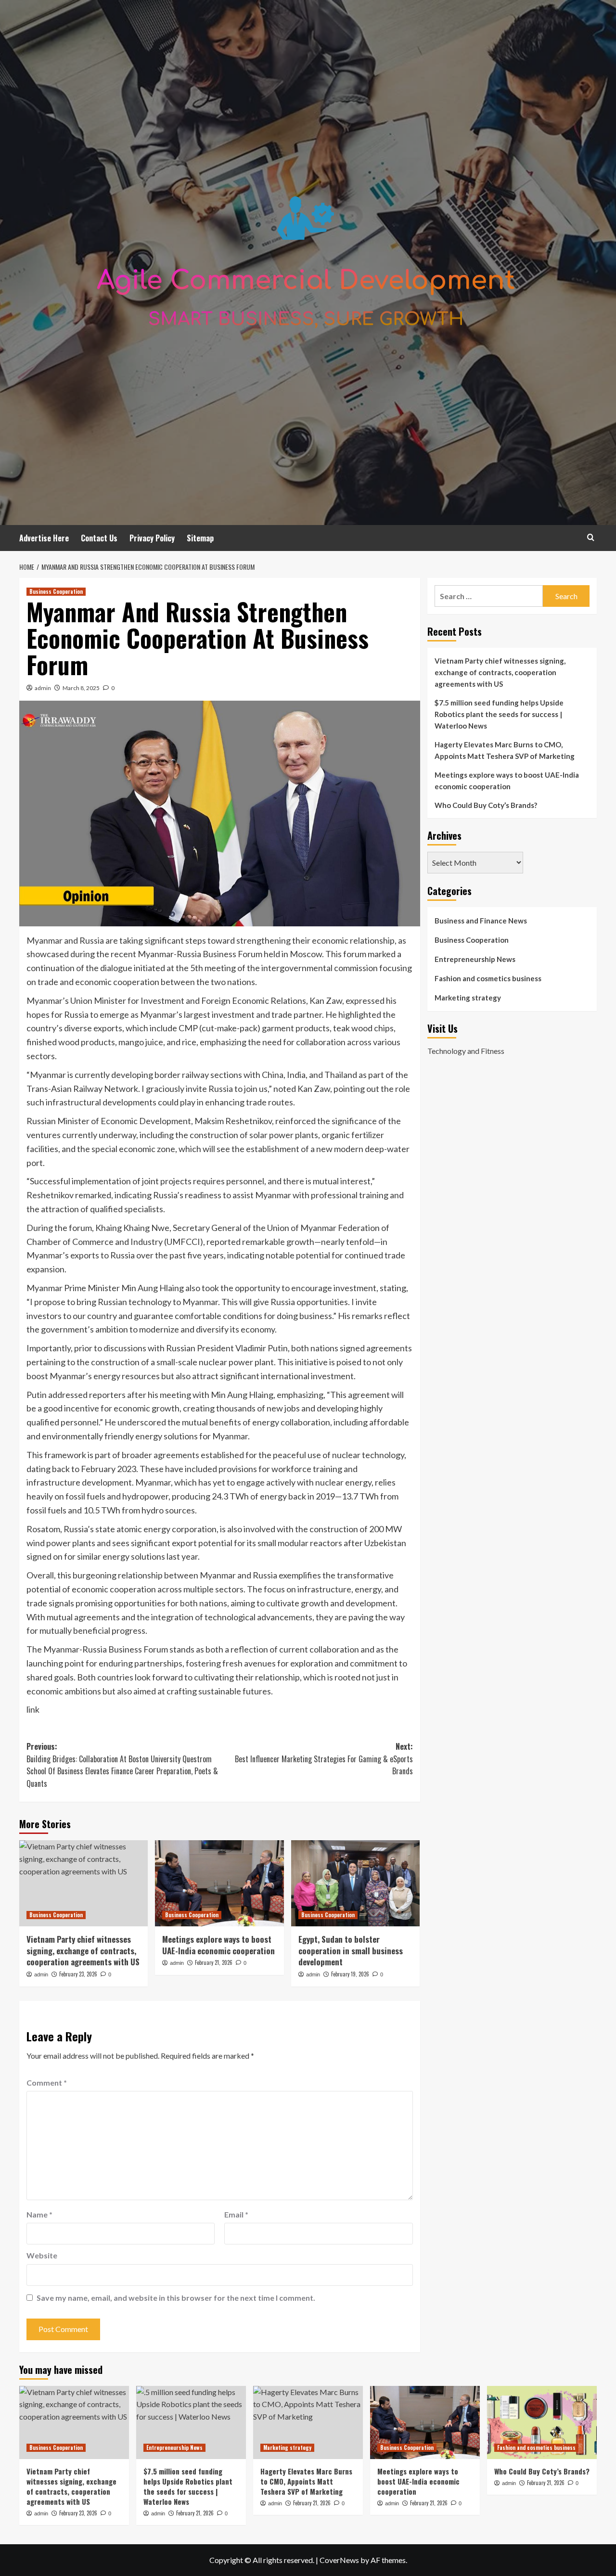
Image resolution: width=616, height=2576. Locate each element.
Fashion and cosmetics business (488, 978)
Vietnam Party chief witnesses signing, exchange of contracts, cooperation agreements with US (83, 1951)
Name (39, 2214)
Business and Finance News (481, 921)
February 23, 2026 (78, 1974)
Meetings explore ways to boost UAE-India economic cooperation (218, 1945)
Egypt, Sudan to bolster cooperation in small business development (351, 1951)
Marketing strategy (468, 998)
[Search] (591, 537)
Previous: (122, 1765)
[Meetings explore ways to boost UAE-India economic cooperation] (219, 1883)
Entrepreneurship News (475, 959)
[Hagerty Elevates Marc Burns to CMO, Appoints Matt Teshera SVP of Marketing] (308, 2422)
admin (43, 688)
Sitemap (200, 538)
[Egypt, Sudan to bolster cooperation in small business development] (355, 1883)
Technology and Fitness (466, 1050)
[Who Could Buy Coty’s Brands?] (542, 2422)
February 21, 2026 (214, 1962)
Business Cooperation (56, 591)
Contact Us (99, 538)
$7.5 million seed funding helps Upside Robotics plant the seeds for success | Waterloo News (499, 714)
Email (236, 2214)
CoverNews (339, 2560)
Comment (47, 2083)
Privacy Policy (152, 538)
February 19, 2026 (350, 1974)
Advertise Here (44, 538)
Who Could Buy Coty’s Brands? (486, 805)
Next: (324, 1759)
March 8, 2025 (81, 688)
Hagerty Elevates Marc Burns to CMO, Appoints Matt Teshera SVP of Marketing (505, 750)
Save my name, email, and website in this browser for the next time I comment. (176, 2298)
